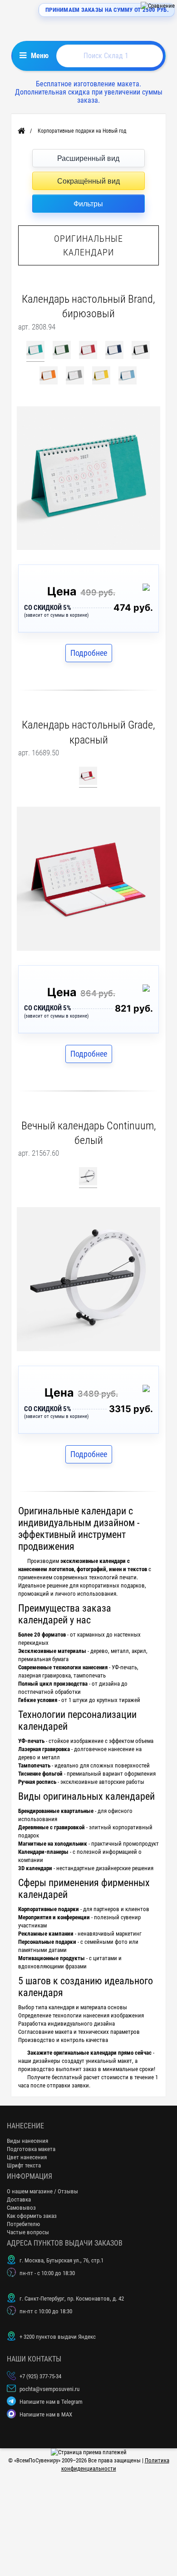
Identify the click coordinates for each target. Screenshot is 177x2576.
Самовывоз (21, 2208)
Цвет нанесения (27, 2157)
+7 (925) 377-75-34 (40, 2376)
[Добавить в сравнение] (148, 589)
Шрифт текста (24, 2165)
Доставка (19, 2199)
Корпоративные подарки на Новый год (82, 131)
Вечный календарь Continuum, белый (89, 1133)
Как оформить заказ (32, 2216)
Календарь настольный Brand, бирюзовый (88, 306)
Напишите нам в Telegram (51, 2402)
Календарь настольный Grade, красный (88, 732)
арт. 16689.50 (39, 753)
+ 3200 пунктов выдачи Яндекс (58, 2337)
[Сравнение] (158, 6)
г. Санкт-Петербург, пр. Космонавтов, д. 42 (72, 2299)
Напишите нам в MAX (46, 2414)
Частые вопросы (28, 2232)
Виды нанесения (27, 2141)
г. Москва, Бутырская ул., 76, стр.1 (61, 2260)
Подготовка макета (31, 2149)
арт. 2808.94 (37, 327)
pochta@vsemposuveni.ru (49, 2389)
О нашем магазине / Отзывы (42, 2191)
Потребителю (23, 2224)
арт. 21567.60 (39, 1153)
